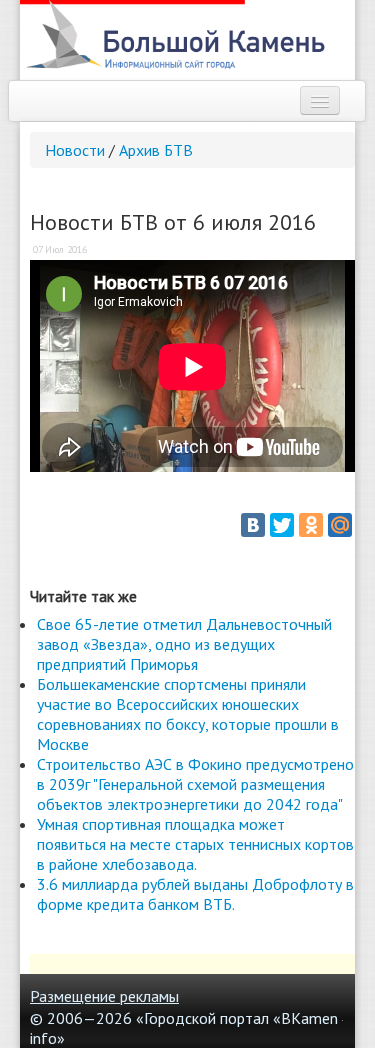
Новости (75, 150)
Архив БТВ (156, 150)
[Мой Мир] (340, 525)
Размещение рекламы (104, 996)
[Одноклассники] (311, 525)
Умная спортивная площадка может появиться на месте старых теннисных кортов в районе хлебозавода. (195, 844)
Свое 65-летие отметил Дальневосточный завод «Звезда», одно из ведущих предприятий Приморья (184, 644)
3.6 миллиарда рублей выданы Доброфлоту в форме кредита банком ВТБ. (195, 894)
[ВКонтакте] (253, 525)
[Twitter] (282, 525)
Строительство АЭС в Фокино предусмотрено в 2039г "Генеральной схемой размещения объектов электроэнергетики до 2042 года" (195, 784)
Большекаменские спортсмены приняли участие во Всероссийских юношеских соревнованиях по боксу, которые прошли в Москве (188, 714)
